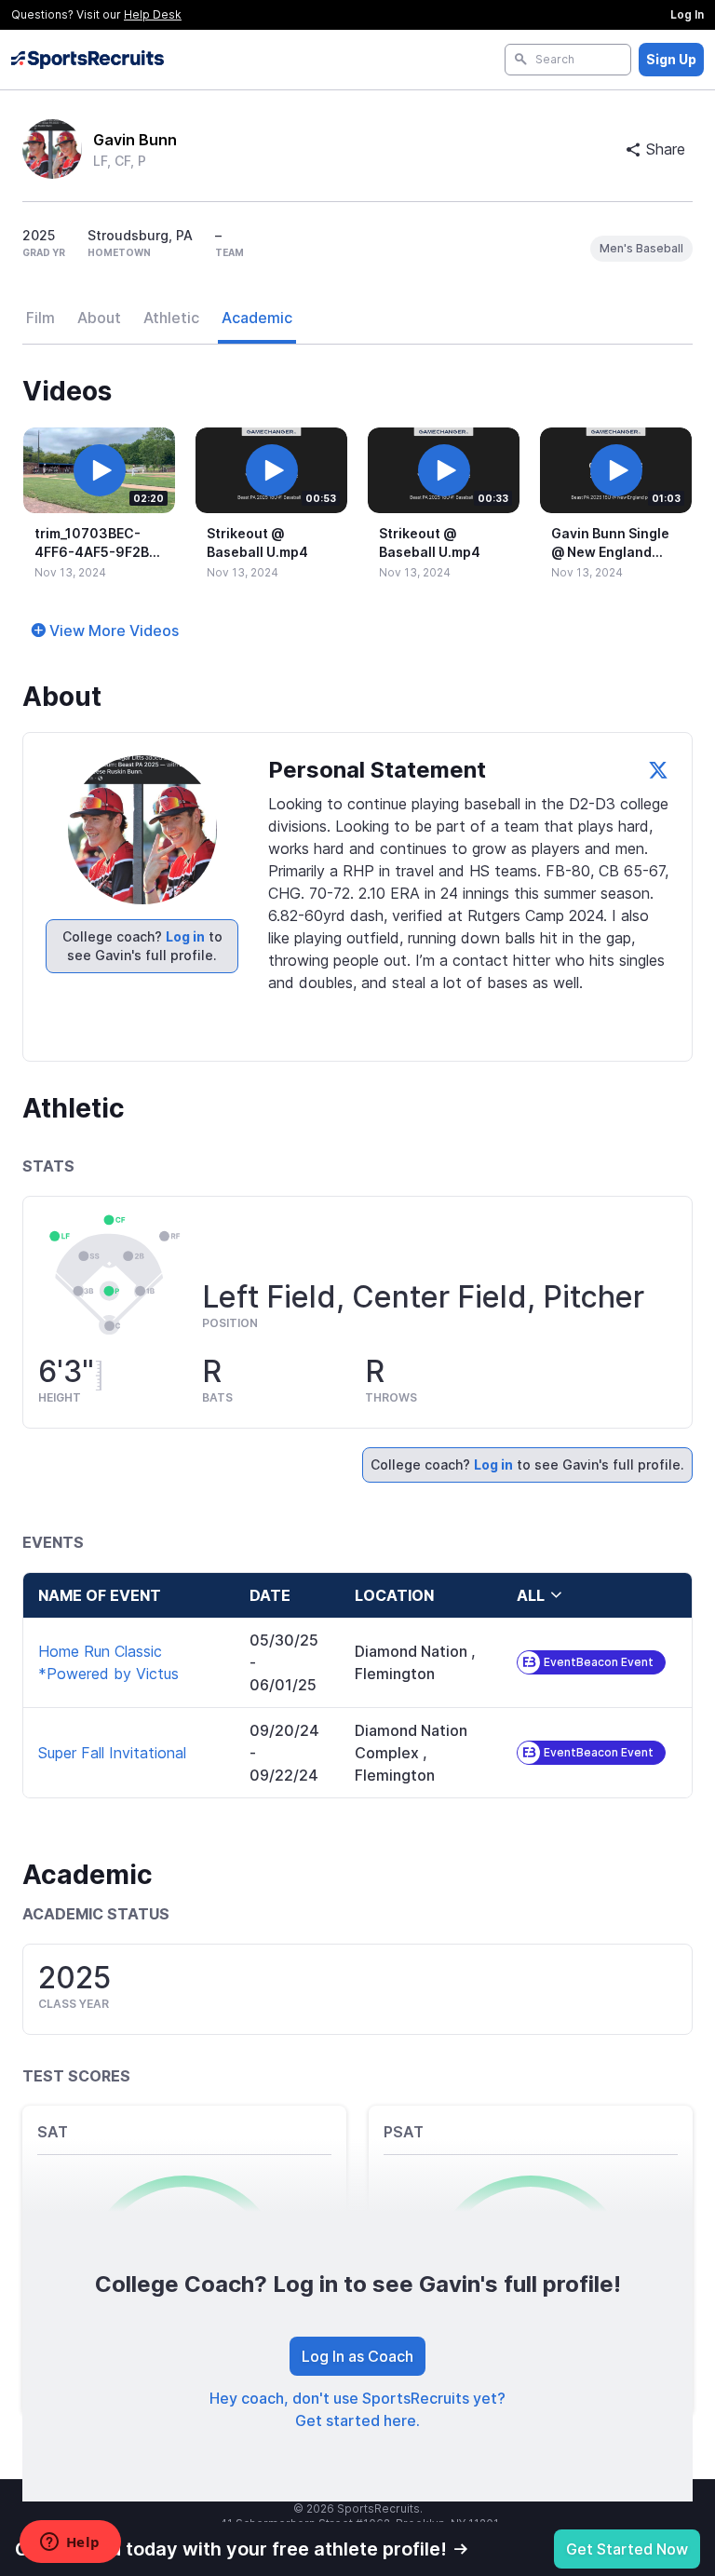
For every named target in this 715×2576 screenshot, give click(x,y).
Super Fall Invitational (112, 1753)
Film (40, 318)
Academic (257, 318)
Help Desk (153, 14)
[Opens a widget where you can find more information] (70, 2543)
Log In (687, 14)
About (99, 318)
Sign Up (671, 59)
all (531, 1595)
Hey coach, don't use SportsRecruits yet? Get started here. (357, 2409)
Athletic (171, 318)
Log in (185, 936)
